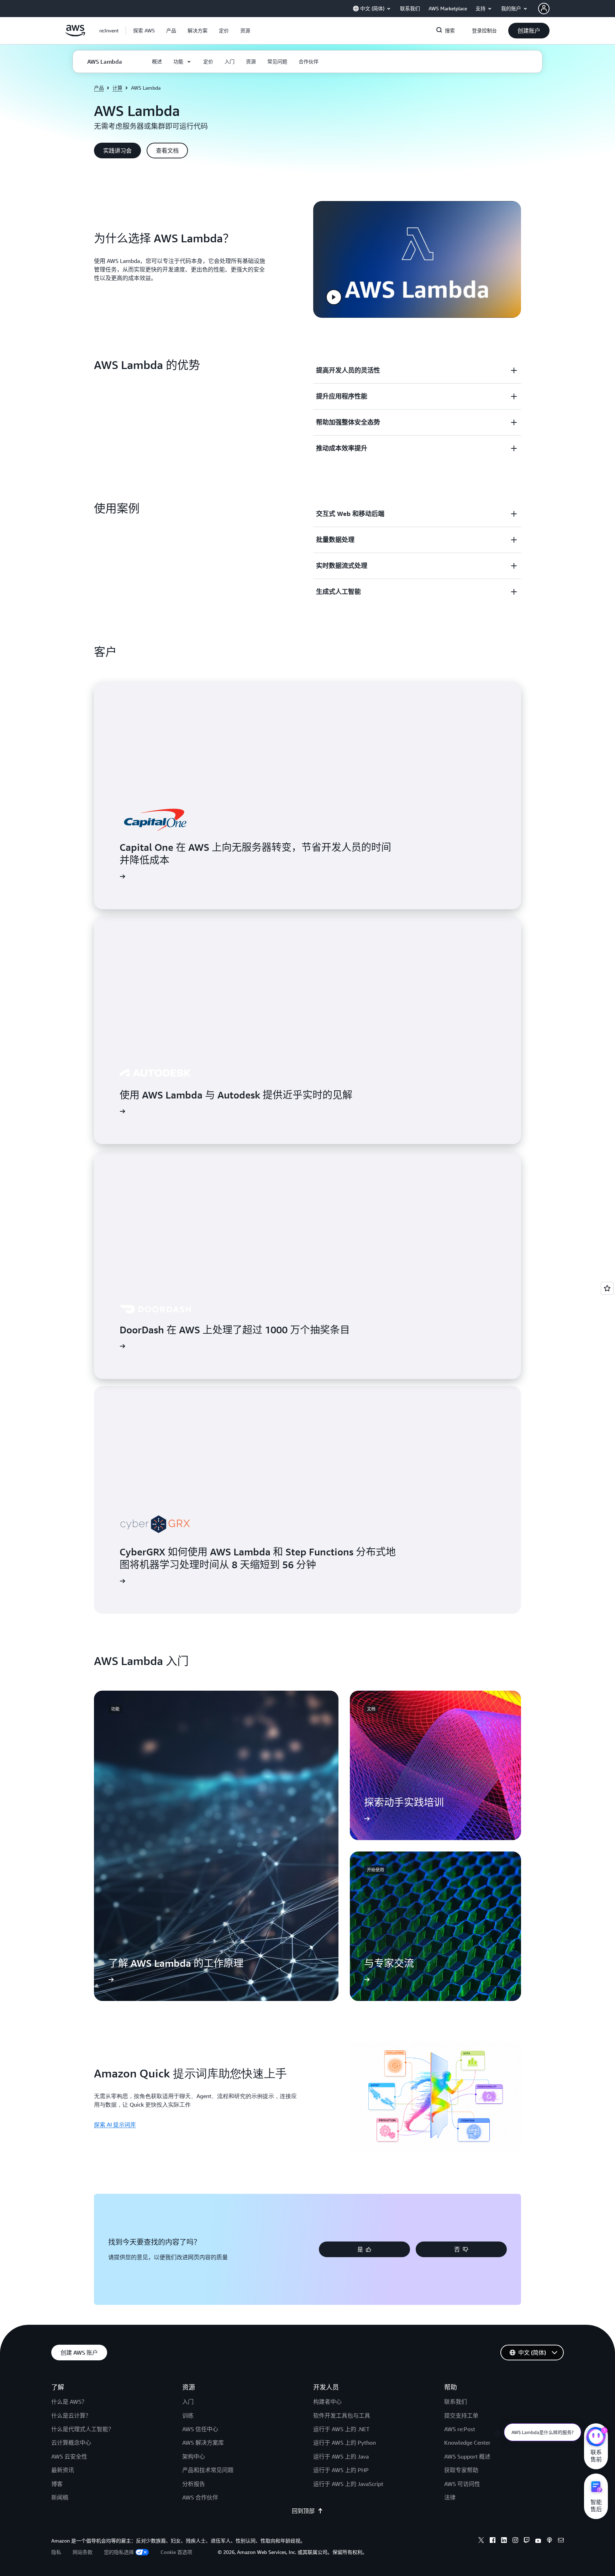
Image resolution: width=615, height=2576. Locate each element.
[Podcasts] (550, 2541)
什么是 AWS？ (69, 2402)
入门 (188, 2402)
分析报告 (194, 2484)
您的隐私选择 (119, 2552)
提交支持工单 (461, 2416)
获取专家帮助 (461, 2470)
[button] (144, 31)
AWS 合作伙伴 (200, 2497)
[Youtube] (538, 2541)
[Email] (561, 2541)
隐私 (56, 2552)
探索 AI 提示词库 (115, 2124)
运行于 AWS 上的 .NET (341, 2429)
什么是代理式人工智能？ (83, 2429)
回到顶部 (303, 2511)
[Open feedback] (607, 1288)
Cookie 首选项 (176, 2552)
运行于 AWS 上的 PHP (341, 2470)
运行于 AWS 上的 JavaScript (348, 2484)
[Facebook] (493, 2541)
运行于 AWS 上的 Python (345, 2443)
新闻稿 (60, 2497)
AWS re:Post (460, 2429)
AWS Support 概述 (467, 2456)
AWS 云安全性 (69, 2456)
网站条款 (83, 2552)
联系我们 (456, 2402)
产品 (99, 88)
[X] (481, 2541)
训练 (188, 2416)
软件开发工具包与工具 (342, 2416)
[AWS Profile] (544, 9)
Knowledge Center (467, 2443)
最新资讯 (63, 2470)
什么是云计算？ (71, 2416)
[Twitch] (527, 2541)
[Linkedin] (504, 2541)
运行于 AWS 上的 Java (341, 2456)
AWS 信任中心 (200, 2429)
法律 (450, 2497)
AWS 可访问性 (462, 2484)
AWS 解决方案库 (203, 2443)
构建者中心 (327, 2402)
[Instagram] (515, 2541)
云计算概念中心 (71, 2443)
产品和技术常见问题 (208, 2470)
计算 (117, 88)
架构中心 (194, 2456)
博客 (57, 2484)
